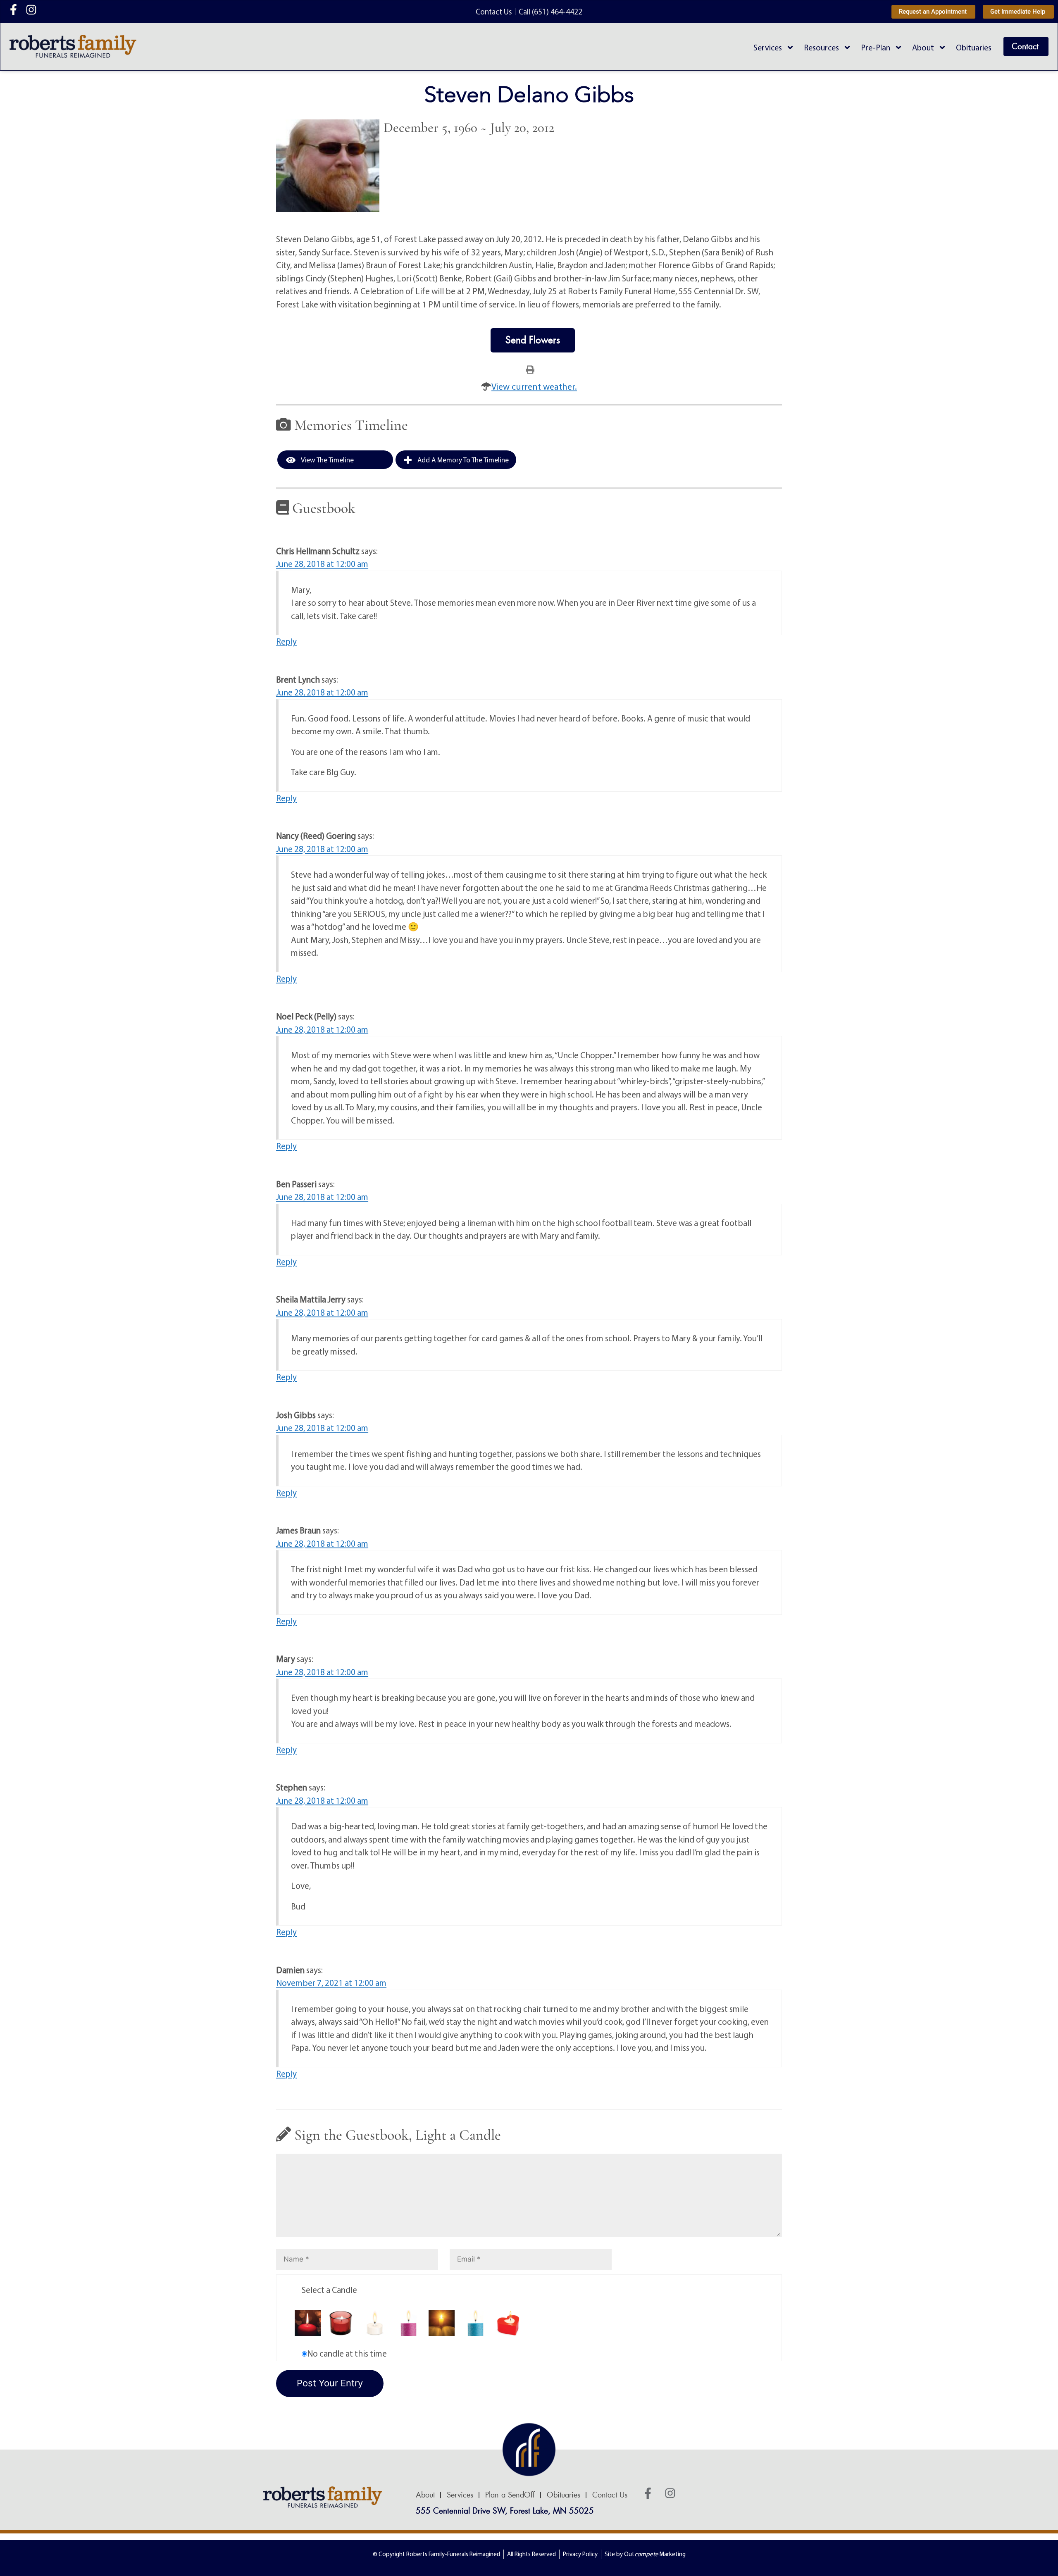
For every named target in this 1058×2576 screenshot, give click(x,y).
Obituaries (974, 47)
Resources (821, 47)
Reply (286, 641)
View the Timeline (327, 460)
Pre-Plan (876, 47)
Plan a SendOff (510, 2495)
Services (768, 47)
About (923, 47)
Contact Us (610, 2495)
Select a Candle (329, 2290)
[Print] (530, 369)
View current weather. (534, 386)
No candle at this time (347, 2353)
